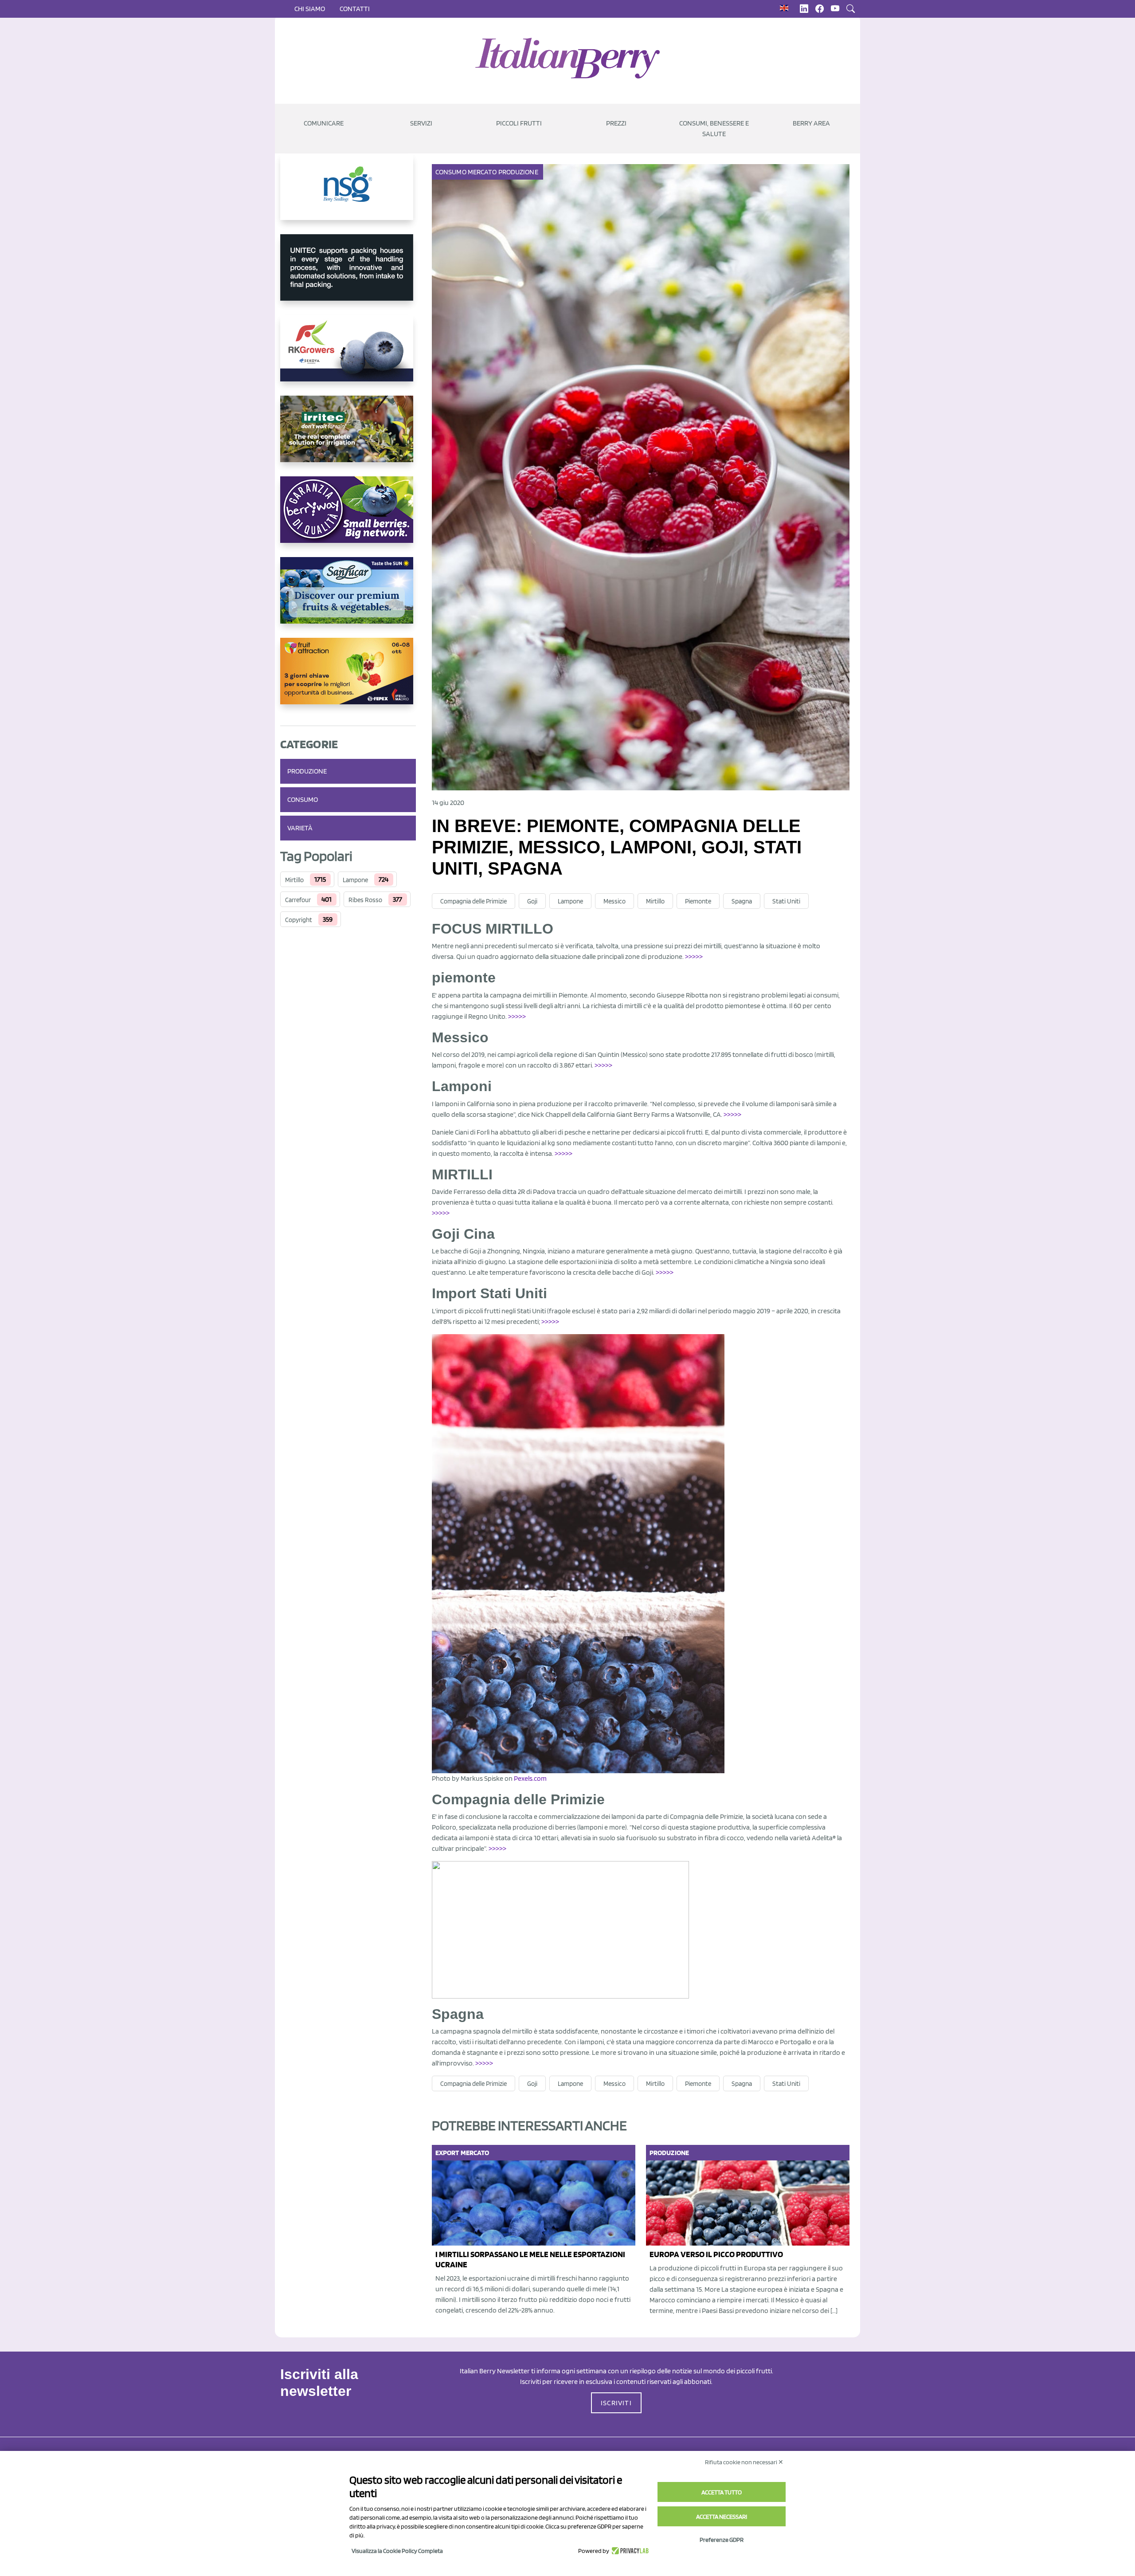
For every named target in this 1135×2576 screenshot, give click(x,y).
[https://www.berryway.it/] (348, 517)
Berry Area (811, 123)
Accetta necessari (722, 2517)
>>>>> (694, 956)
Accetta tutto (722, 2492)
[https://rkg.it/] (348, 355)
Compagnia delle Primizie (474, 901)
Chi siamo (310, 9)
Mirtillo (294, 880)
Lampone (355, 880)
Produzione (307, 771)
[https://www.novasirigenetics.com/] (348, 194)
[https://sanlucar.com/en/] (348, 597)
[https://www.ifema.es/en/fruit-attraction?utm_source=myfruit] (348, 678)
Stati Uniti (786, 901)
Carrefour (298, 900)
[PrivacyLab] (629, 2551)
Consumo (303, 799)
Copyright (299, 920)
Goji (532, 901)
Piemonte (698, 901)
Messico (614, 901)
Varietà (300, 828)
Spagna (742, 901)
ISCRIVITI (616, 2403)
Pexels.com (530, 1778)
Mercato (482, 172)
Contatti (355, 9)
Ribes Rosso (365, 900)
